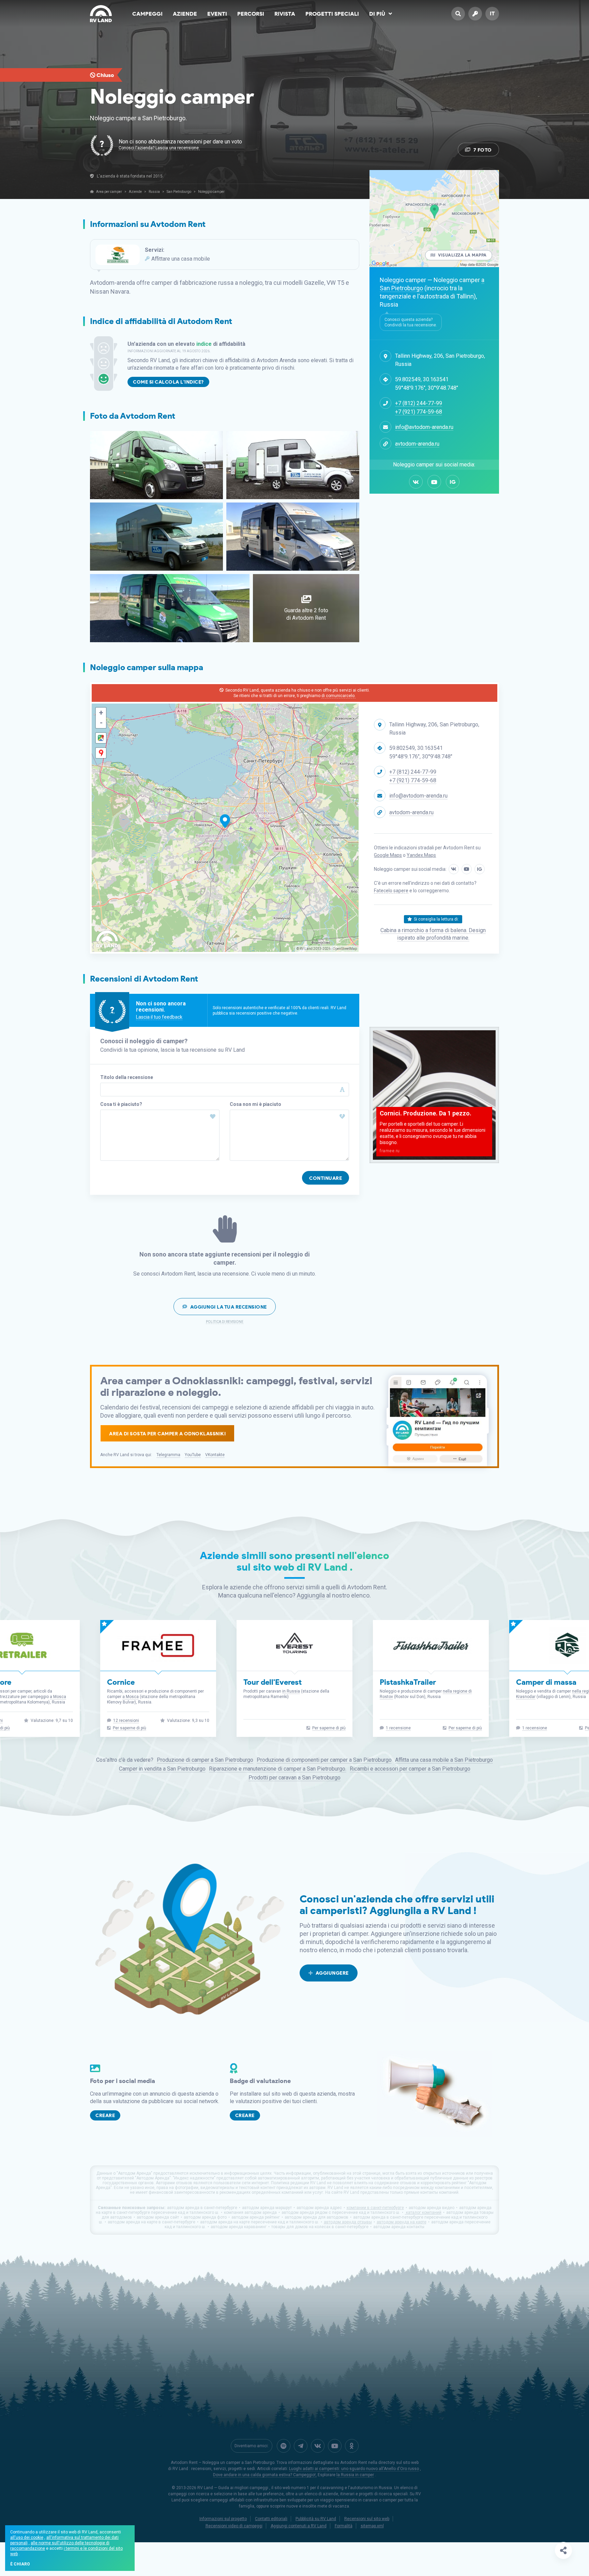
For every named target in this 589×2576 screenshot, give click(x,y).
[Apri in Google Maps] (101, 738)
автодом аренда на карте (402, 2222)
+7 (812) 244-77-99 (419, 403)
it (492, 13)
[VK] (318, 2446)
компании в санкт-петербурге (375, 2208)
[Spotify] (284, 2446)
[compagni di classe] (352, 2446)
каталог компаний (423, 2212)
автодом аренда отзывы (348, 2222)
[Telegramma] (301, 2446)
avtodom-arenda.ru (417, 444)
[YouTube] (434, 482)
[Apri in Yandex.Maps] (101, 753)
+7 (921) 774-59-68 (419, 412)
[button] (101, 713)
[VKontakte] (416, 482)
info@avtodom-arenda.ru (424, 427)
